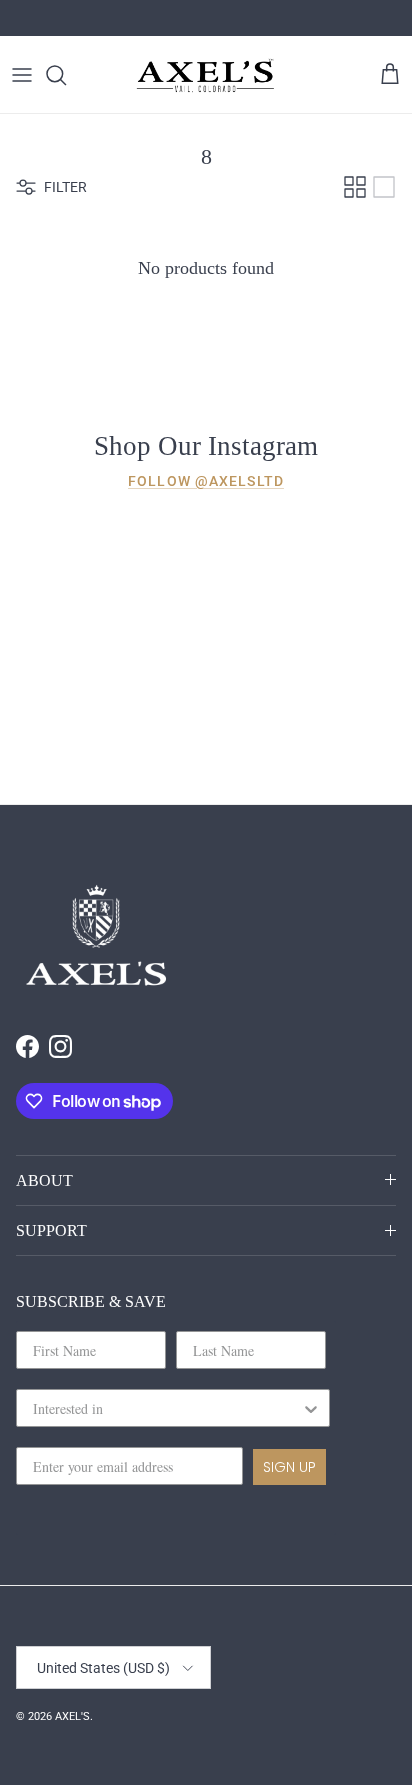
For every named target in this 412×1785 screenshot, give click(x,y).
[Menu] (22, 75)
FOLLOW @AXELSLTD (206, 481)
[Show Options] (311, 1408)
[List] (384, 187)
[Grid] (355, 187)
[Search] (66, 75)
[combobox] (167, 1408)
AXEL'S (72, 1716)
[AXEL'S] (206, 74)
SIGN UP (289, 1467)
